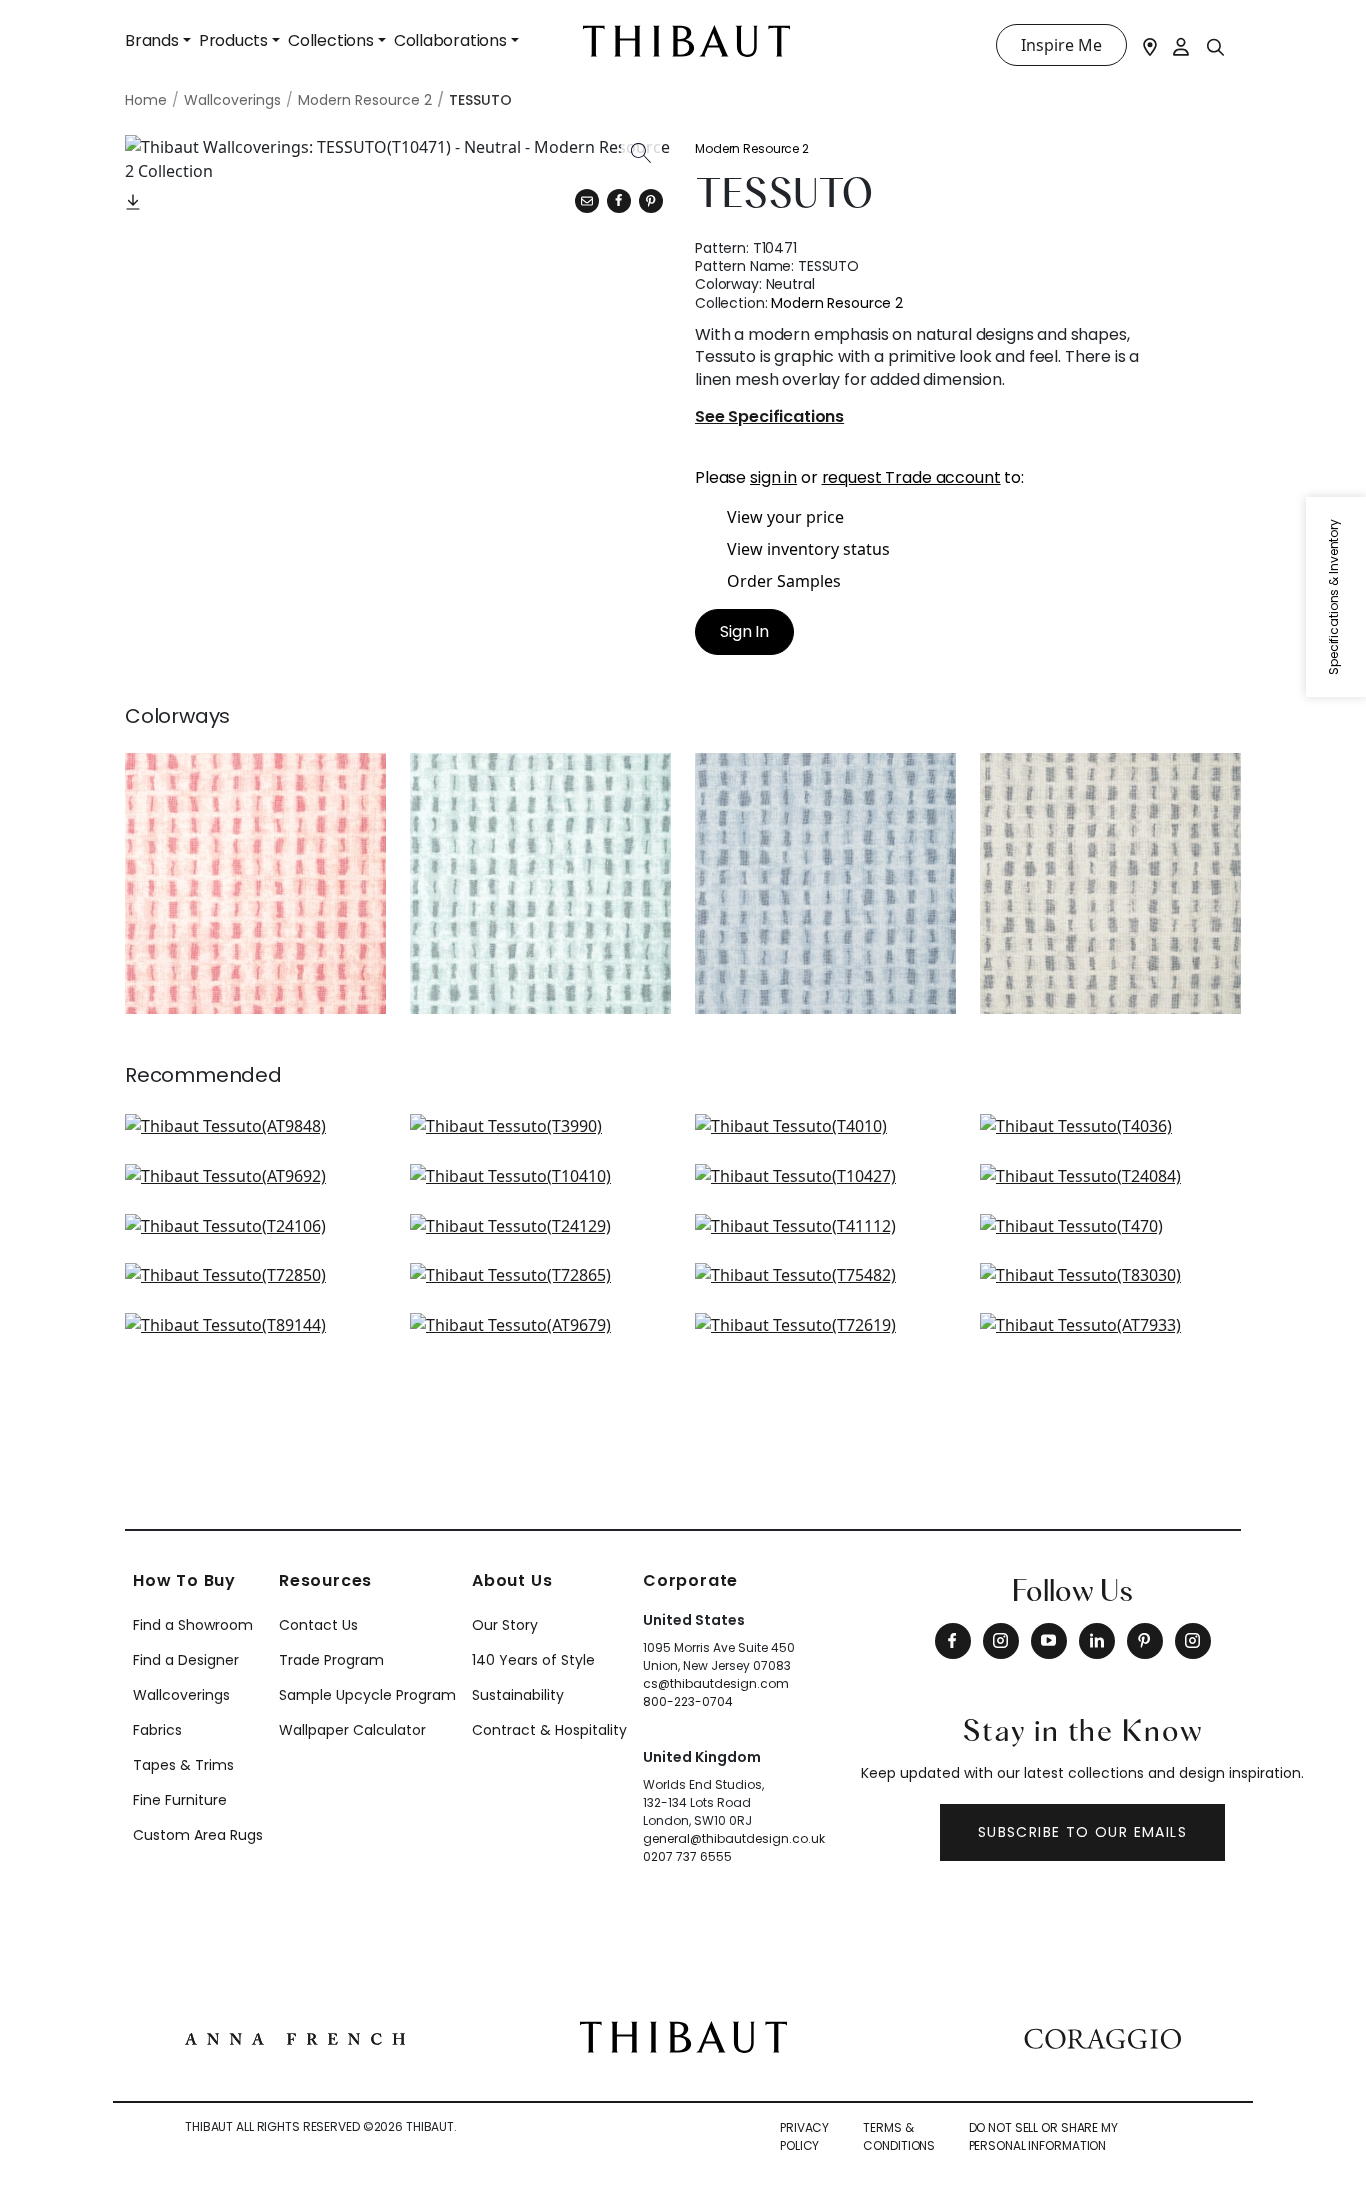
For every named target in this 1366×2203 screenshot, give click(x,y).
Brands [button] (152, 40)
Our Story (505, 1625)
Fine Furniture (180, 1800)
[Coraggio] (1102, 2037)
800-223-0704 (688, 1701)
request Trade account (911, 477)
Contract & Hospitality (549, 1730)
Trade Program (331, 1660)
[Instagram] (1001, 1641)
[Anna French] (295, 2037)
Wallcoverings (181, 1695)
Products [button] (233, 40)
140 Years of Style (533, 1660)
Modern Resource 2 (752, 148)
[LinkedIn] (1097, 1641)
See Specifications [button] (769, 417)
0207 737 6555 (687, 1856)
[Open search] (1216, 46)
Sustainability (518, 1695)
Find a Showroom (193, 1625)
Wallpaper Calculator (352, 1730)
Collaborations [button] (450, 40)
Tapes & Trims (183, 1765)
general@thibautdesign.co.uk (734, 1838)
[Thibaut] (683, 2035)
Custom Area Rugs (198, 1835)
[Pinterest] (651, 201)
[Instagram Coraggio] (1193, 1641)
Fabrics (157, 1730)
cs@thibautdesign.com (716, 1683)
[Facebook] (953, 1641)
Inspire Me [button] (1061, 45)
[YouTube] (1049, 1641)
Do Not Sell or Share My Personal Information (1043, 2136)
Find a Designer (186, 1660)
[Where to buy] (1150, 45)
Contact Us (318, 1625)
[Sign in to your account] (1182, 45)
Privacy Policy (804, 2136)
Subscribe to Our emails (1082, 1832)
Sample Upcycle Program (367, 1695)
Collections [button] (331, 40)
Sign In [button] (744, 631)
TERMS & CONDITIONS (899, 2136)
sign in (773, 477)
